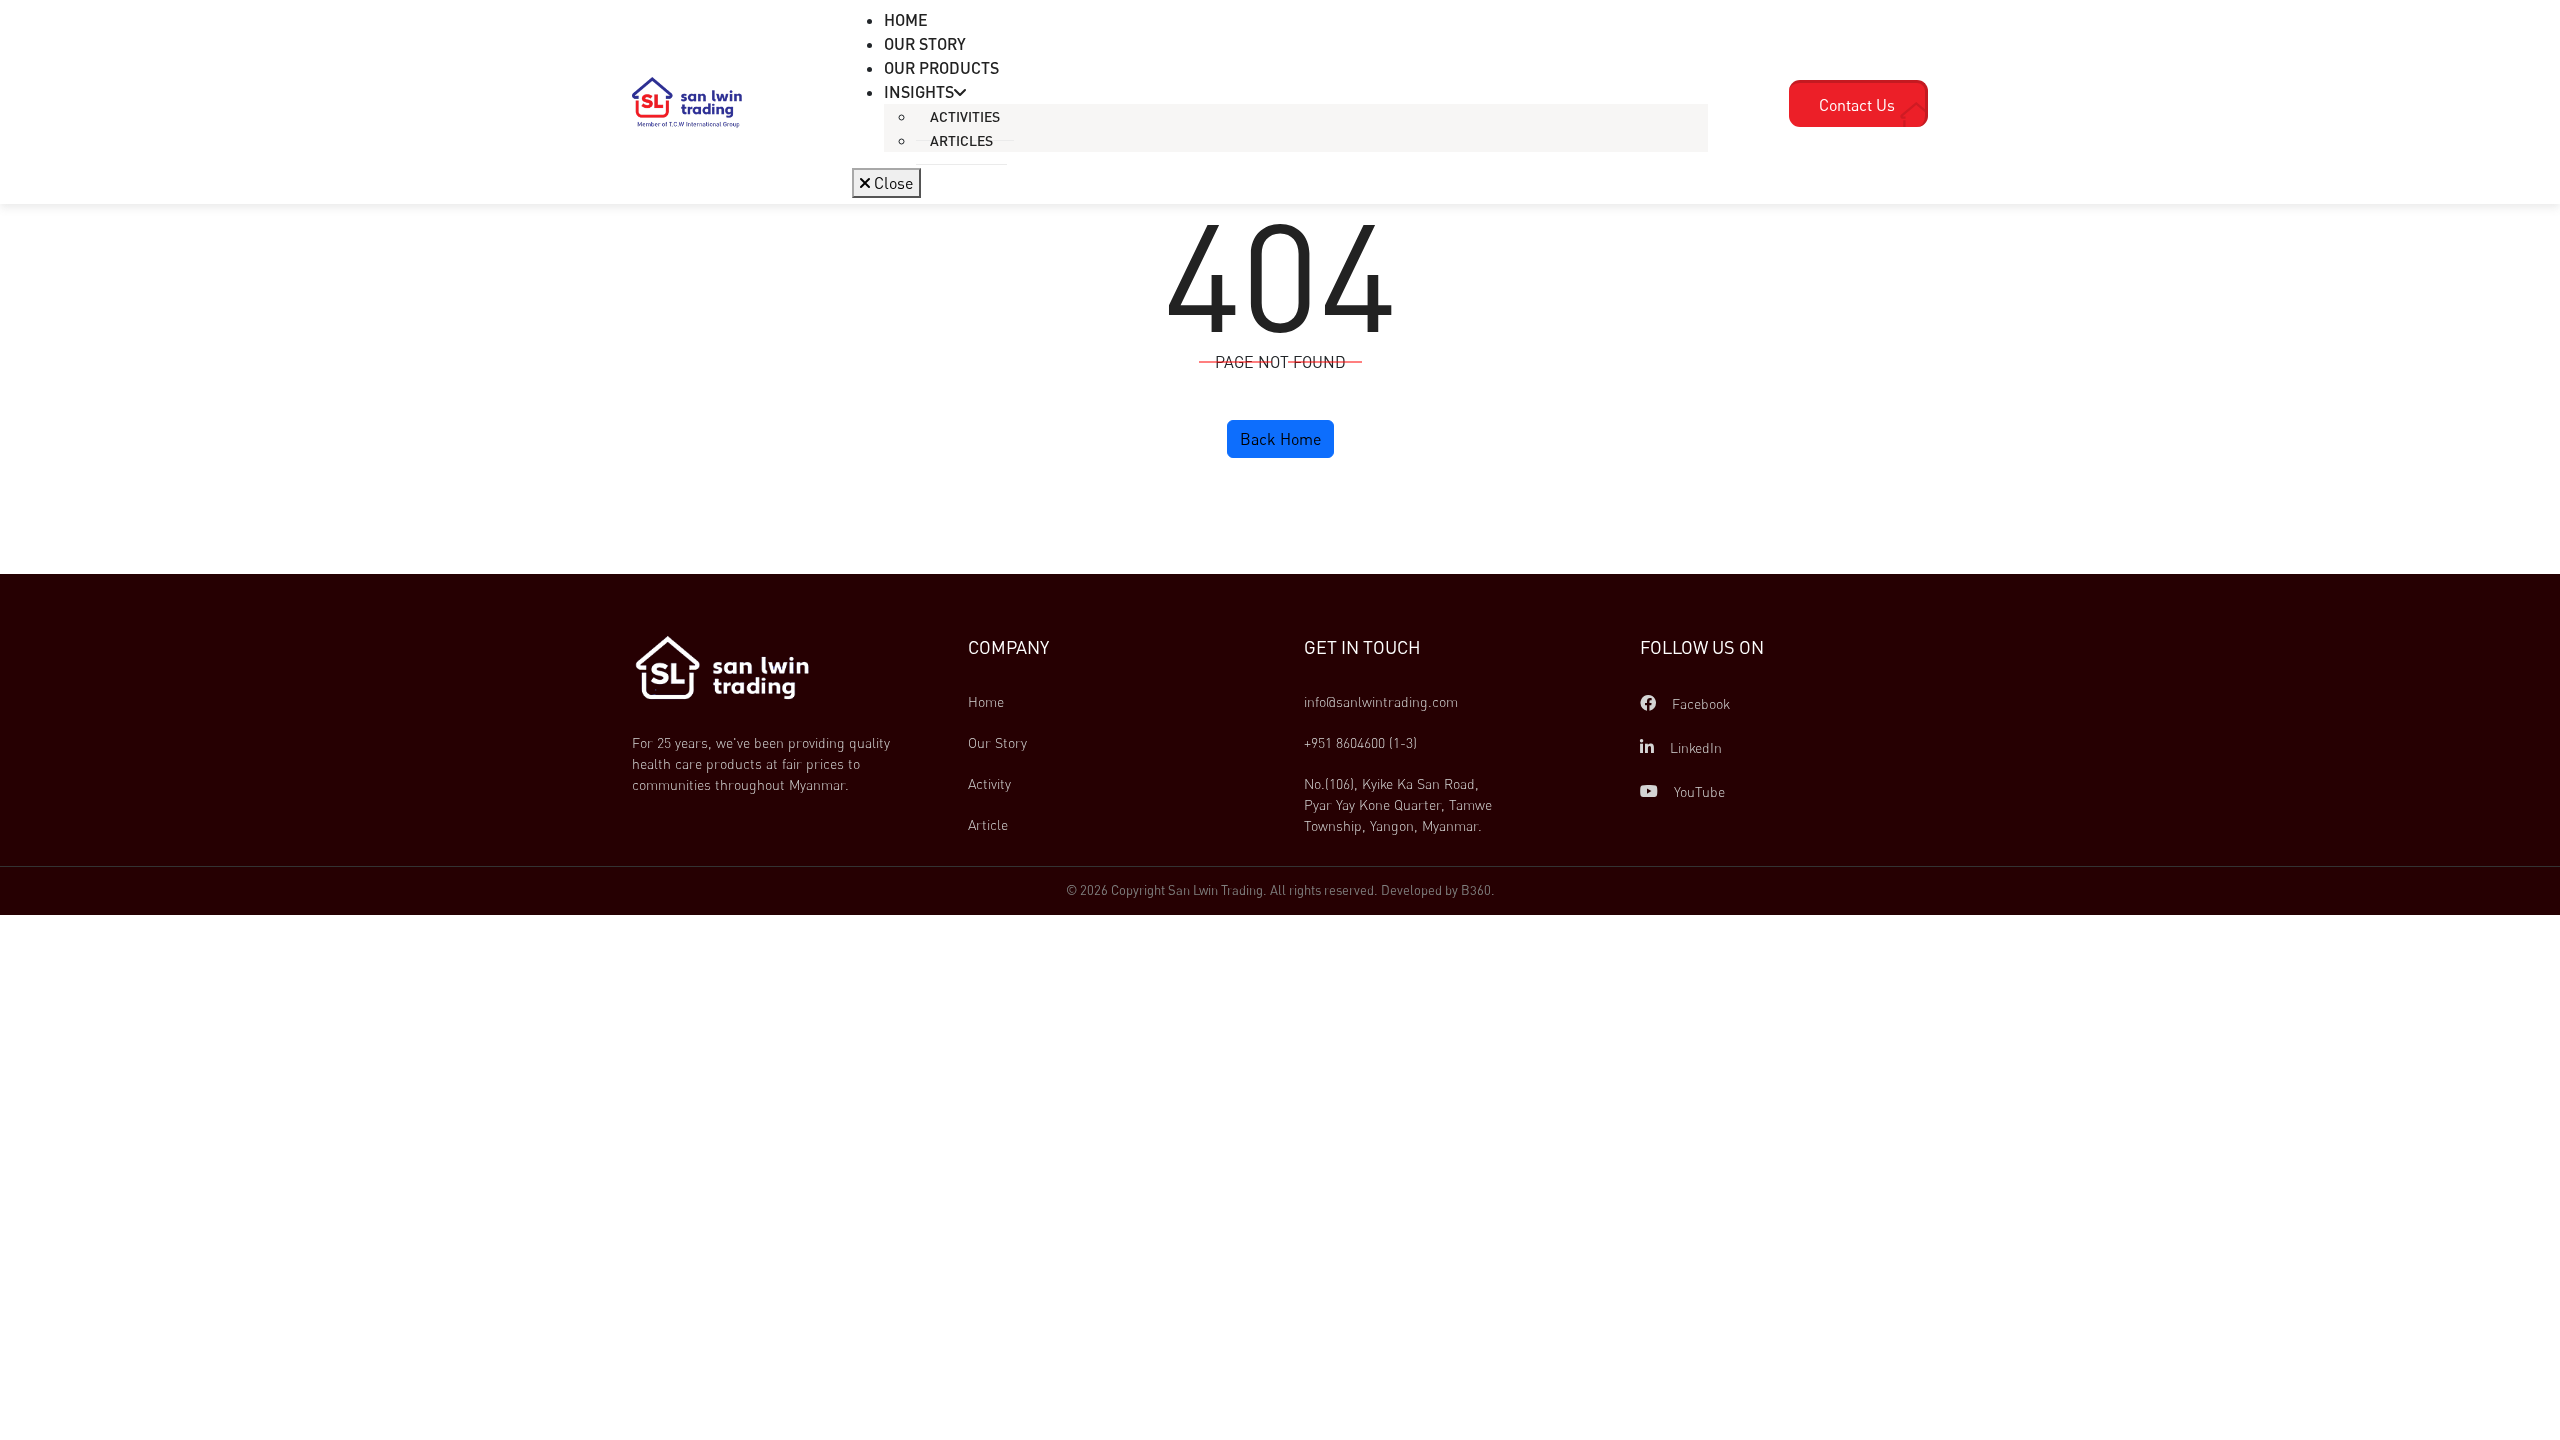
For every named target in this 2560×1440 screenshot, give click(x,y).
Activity (989, 783)
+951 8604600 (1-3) (1360, 742)
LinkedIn (1694, 747)
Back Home (1280, 439)
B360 (1476, 890)
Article (988, 824)
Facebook (1699, 703)
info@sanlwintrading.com (1381, 701)
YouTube (1697, 791)
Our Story (997, 742)
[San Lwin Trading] (687, 101)
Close (891, 183)
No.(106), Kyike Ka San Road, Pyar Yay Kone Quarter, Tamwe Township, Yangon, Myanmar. (1400, 804)
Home (986, 701)
